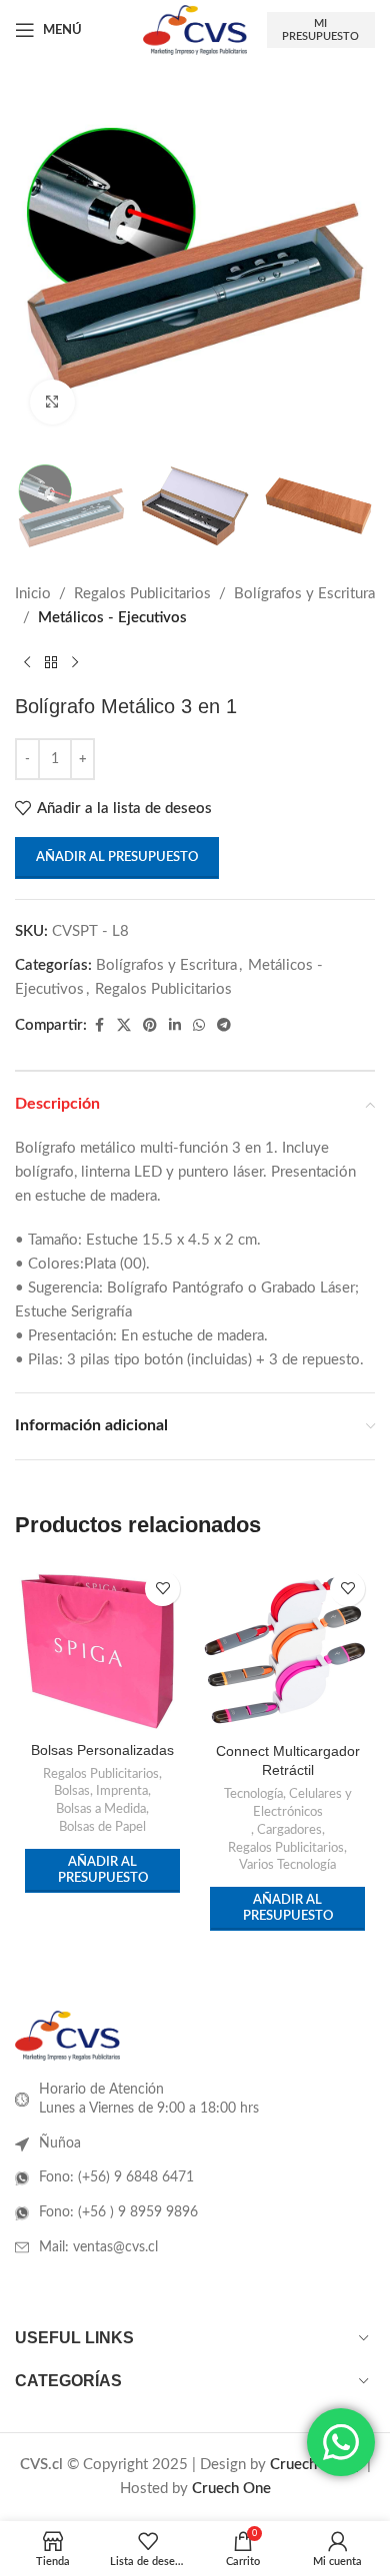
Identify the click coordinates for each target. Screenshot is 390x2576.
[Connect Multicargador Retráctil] (287, 1649)
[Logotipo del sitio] (194, 29)
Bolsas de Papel (102, 1827)
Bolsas (72, 1791)
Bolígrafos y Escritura (304, 594)
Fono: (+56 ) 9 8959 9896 (118, 2212)
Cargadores (289, 1830)
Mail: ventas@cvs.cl (98, 2247)
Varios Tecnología (287, 1865)
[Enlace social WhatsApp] (199, 1026)
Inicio (33, 594)
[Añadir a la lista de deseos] (162, 1589)
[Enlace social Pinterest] (150, 1026)
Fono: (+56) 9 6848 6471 (116, 2177)
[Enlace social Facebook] (99, 1026)
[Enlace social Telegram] (224, 1026)
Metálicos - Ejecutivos (112, 618)
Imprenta (122, 1791)
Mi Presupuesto (320, 30)
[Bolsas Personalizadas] (102, 1648)
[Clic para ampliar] (52, 402)
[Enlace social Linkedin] (175, 1026)
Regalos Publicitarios (142, 594)
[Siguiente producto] (75, 662)
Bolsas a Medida (101, 1809)
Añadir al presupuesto (117, 858)
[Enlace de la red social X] (124, 1026)
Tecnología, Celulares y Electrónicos (288, 1803)
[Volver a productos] (51, 662)
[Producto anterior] (27, 662)
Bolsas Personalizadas (102, 1750)
